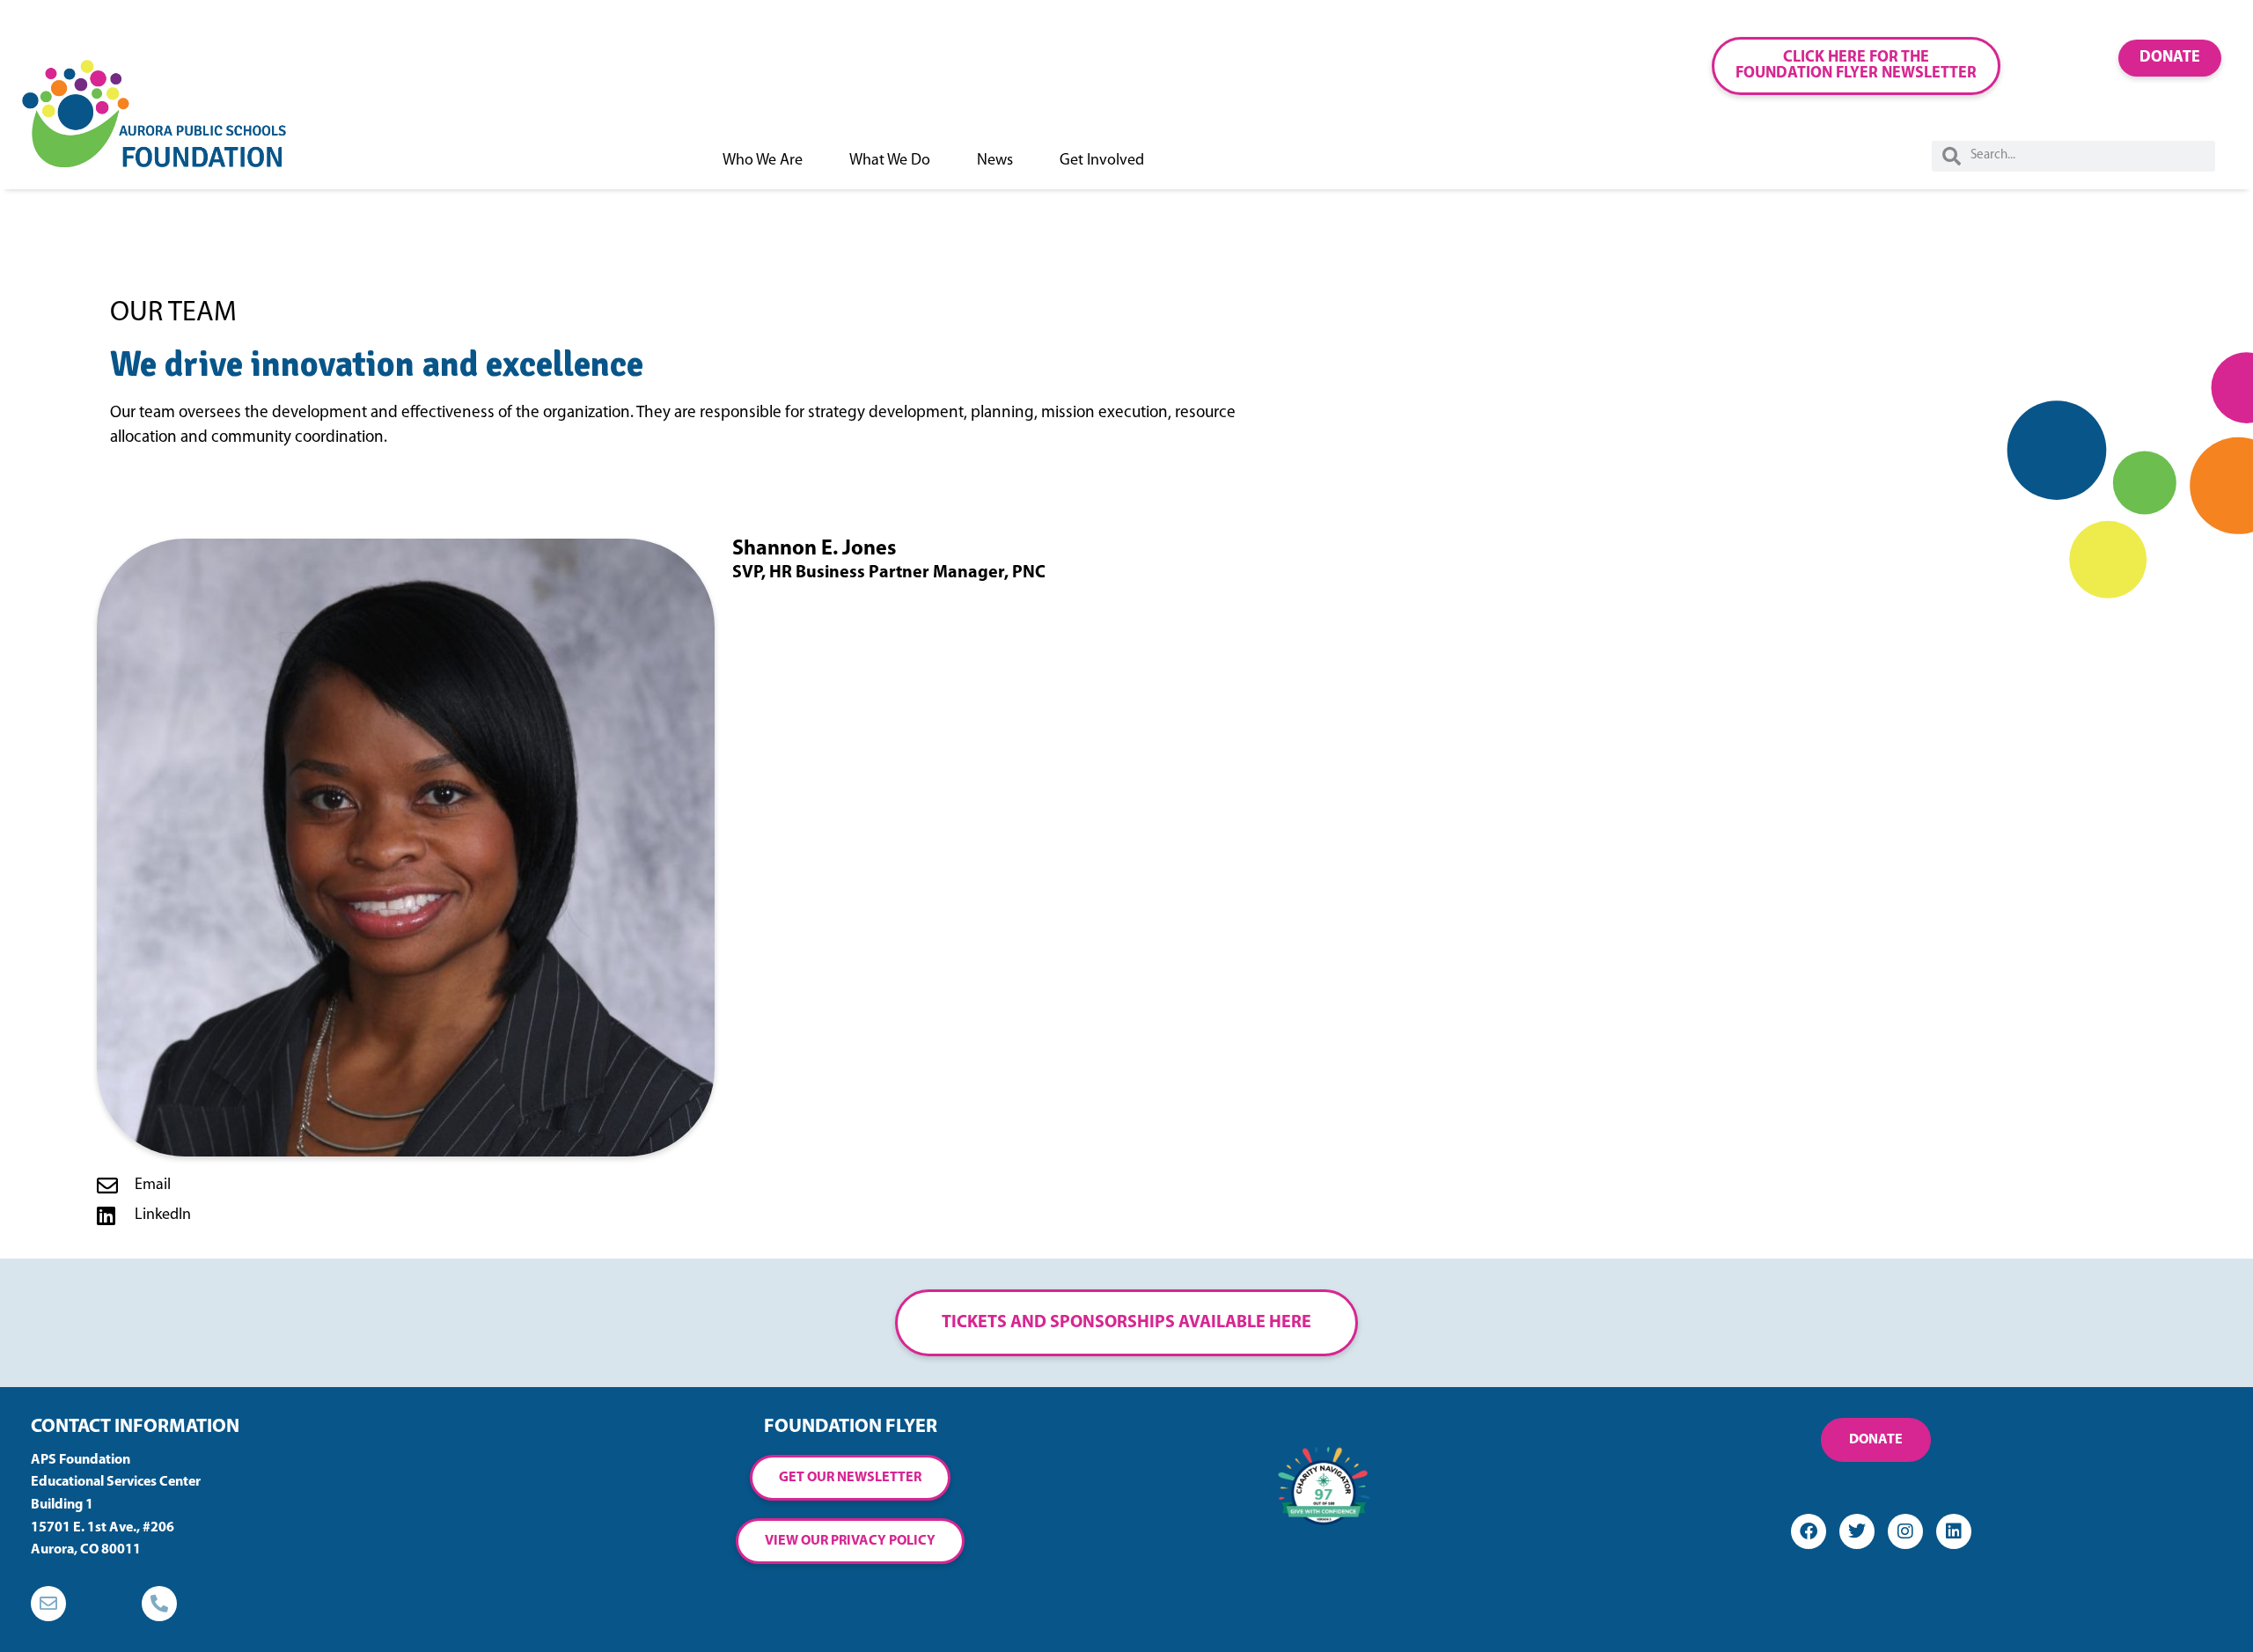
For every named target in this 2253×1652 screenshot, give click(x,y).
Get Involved (1102, 161)
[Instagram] (1905, 1531)
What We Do (890, 161)
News (995, 161)
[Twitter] (1857, 1531)
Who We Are (763, 161)
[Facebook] (1809, 1531)
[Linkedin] (1954, 1531)
